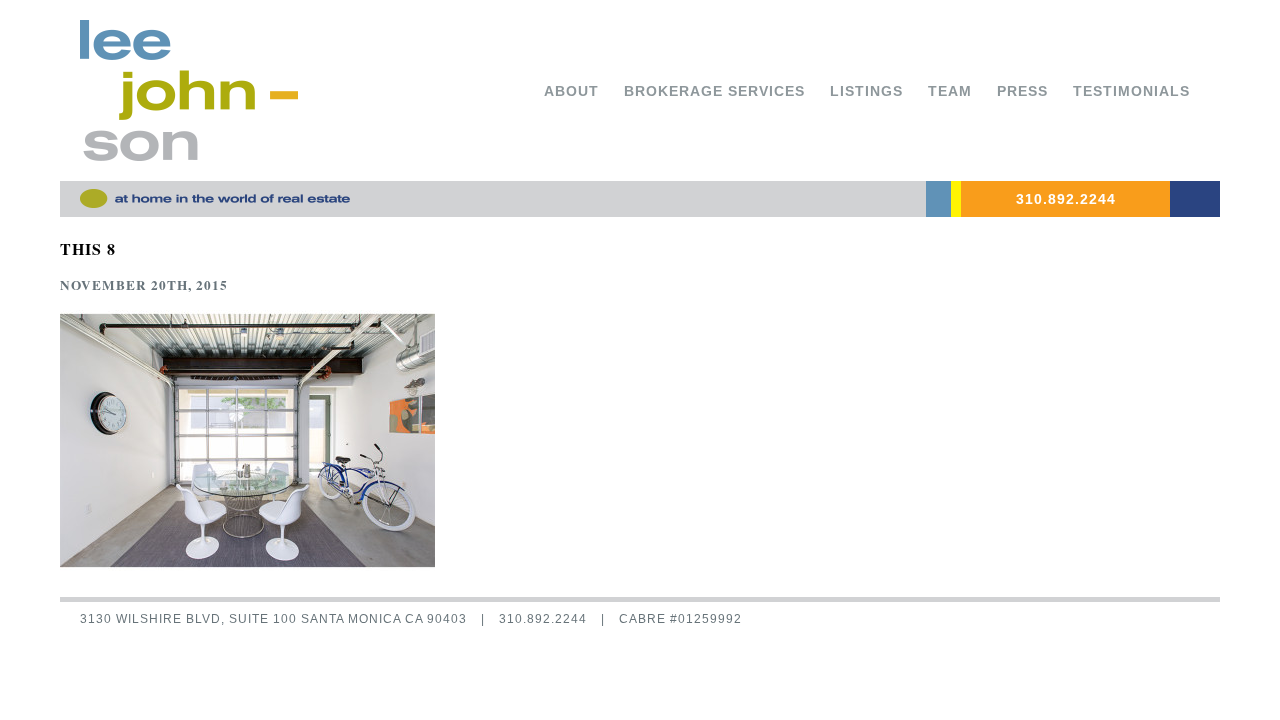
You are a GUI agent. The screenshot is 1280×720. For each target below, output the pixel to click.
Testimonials (1131, 91)
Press (1022, 91)
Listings (866, 91)
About (571, 91)
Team (950, 91)
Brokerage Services (714, 91)
